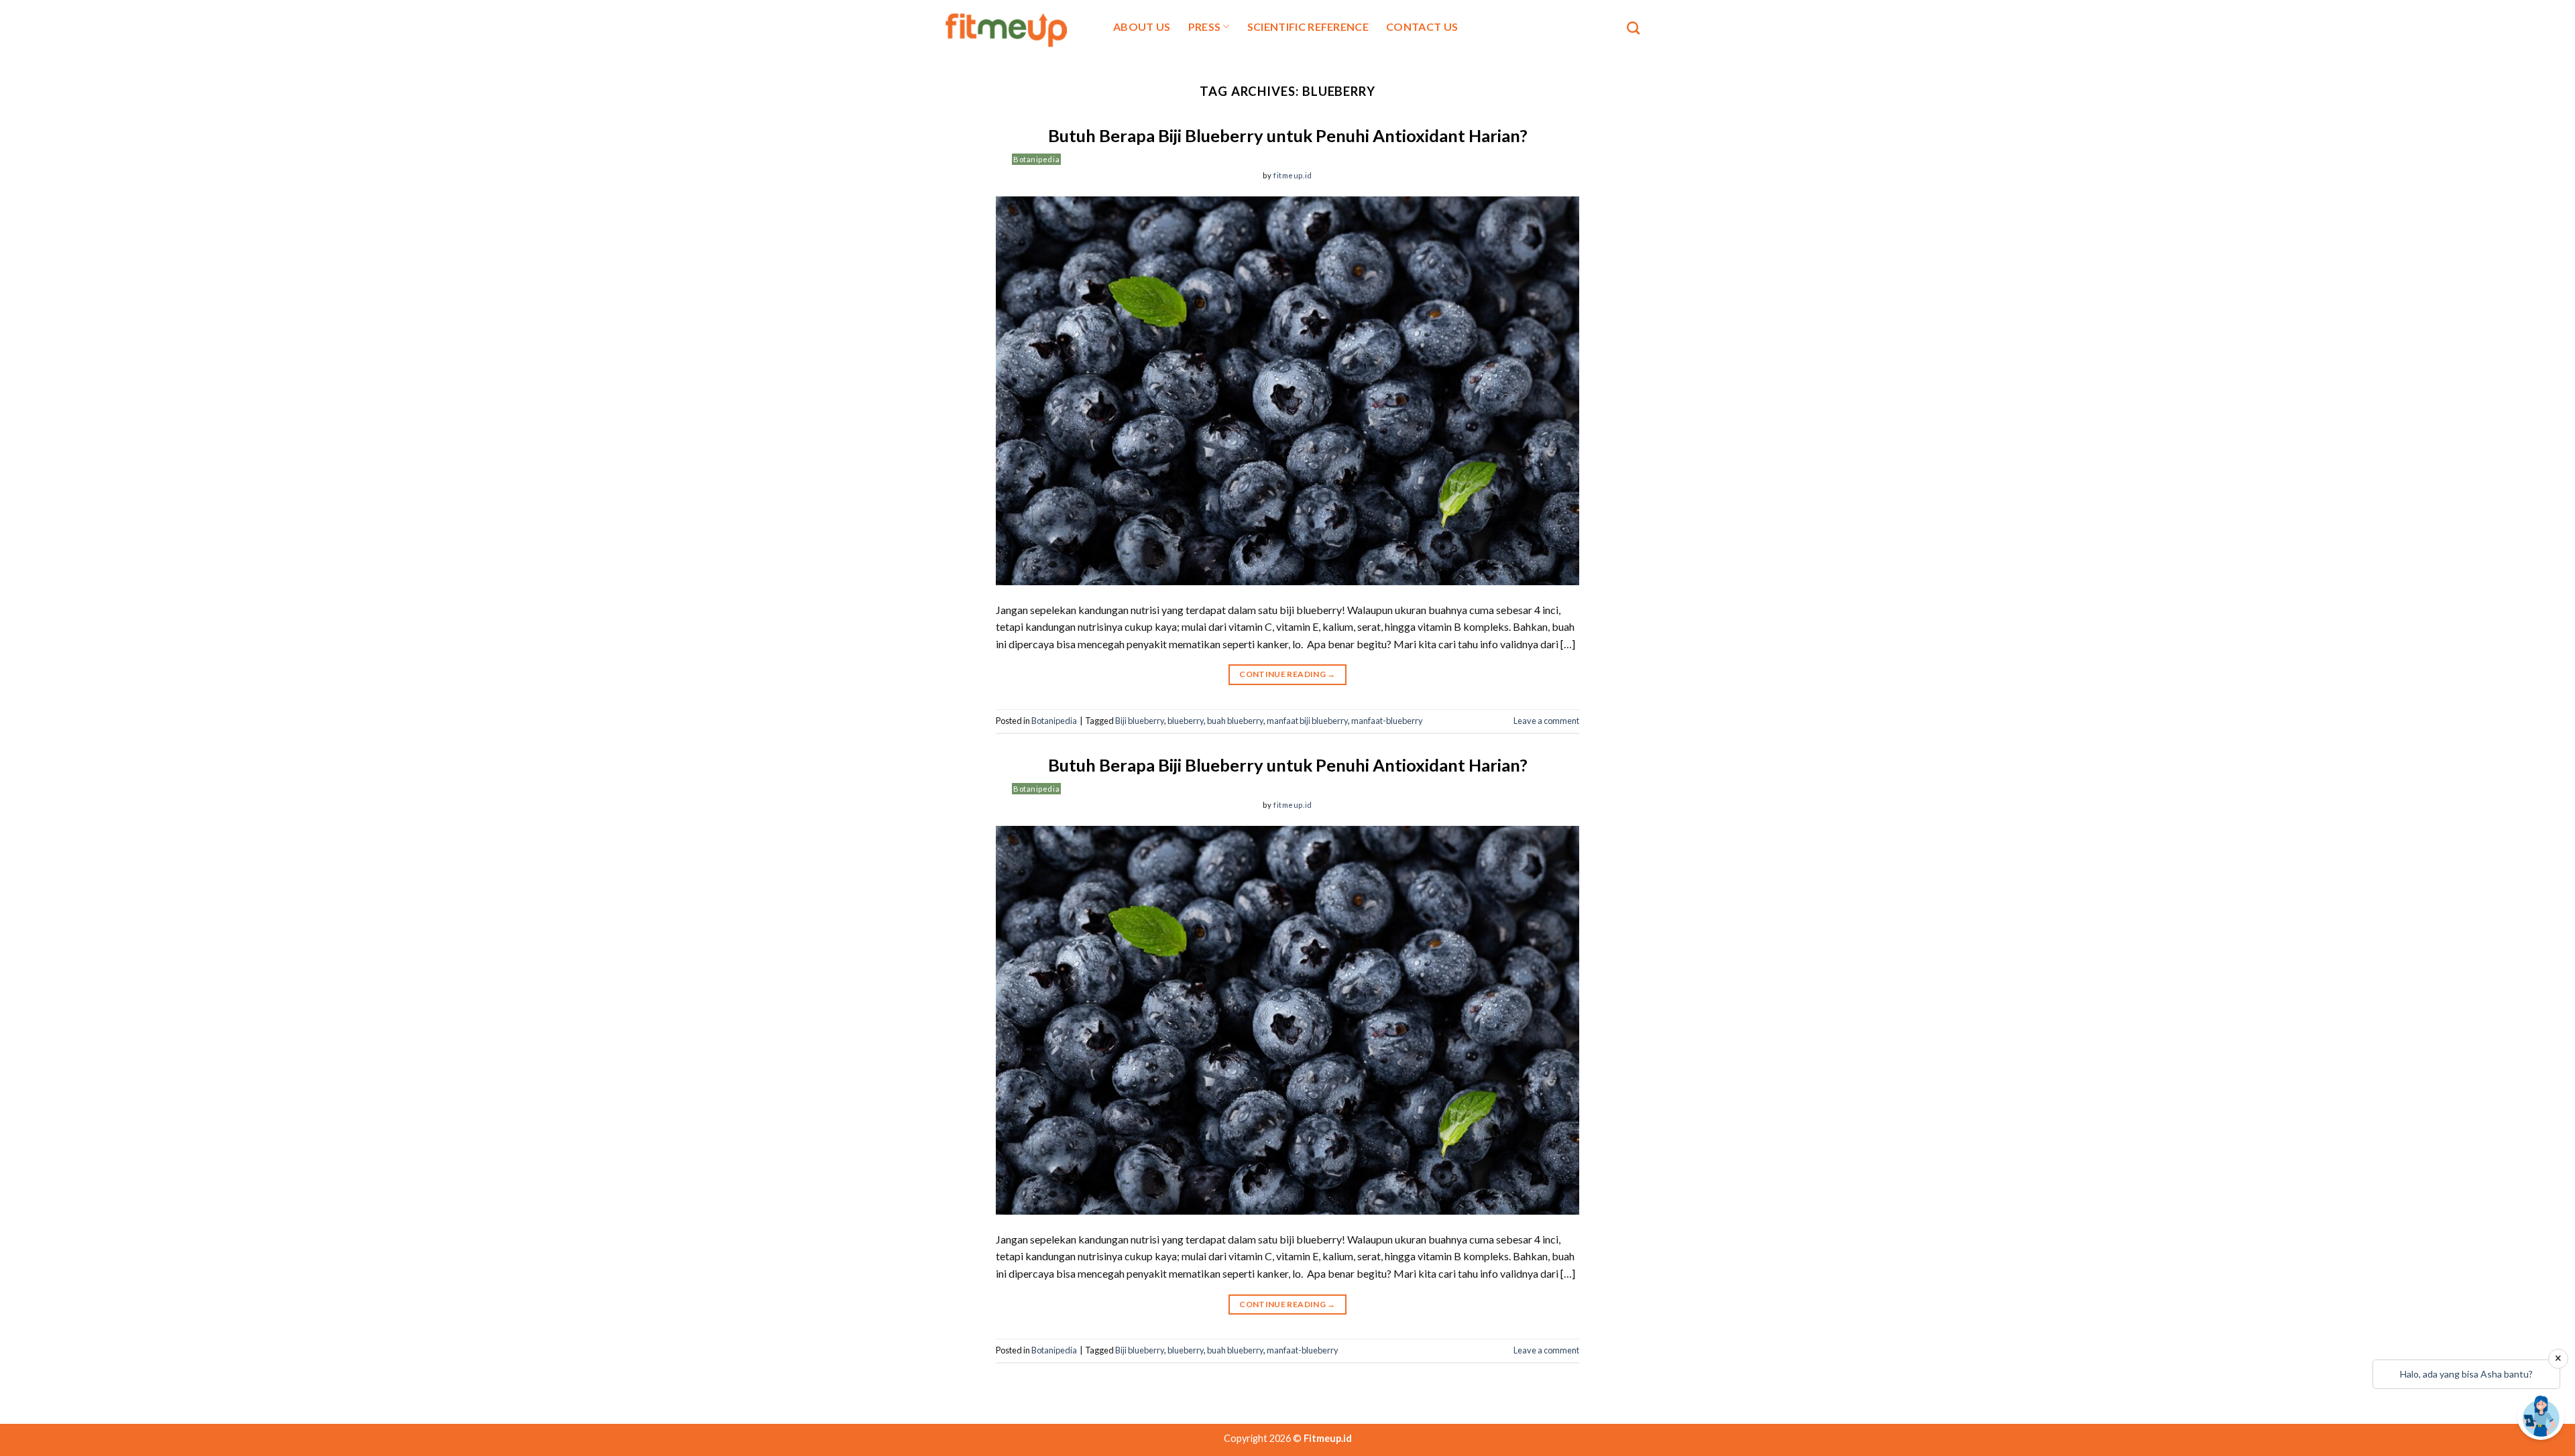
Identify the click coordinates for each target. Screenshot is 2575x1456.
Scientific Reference (1308, 26)
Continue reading (1287, 674)
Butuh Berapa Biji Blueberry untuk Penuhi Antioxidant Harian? (1288, 135)
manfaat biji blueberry (1307, 721)
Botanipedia (1036, 159)
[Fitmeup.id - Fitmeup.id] (1014, 28)
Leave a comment (1546, 721)
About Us (1142, 26)
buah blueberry (1235, 721)
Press (1205, 26)
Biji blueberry (1140, 721)
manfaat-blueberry (1387, 721)
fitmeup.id (1293, 175)
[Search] (1633, 28)
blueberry (1186, 721)
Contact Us (1422, 26)
